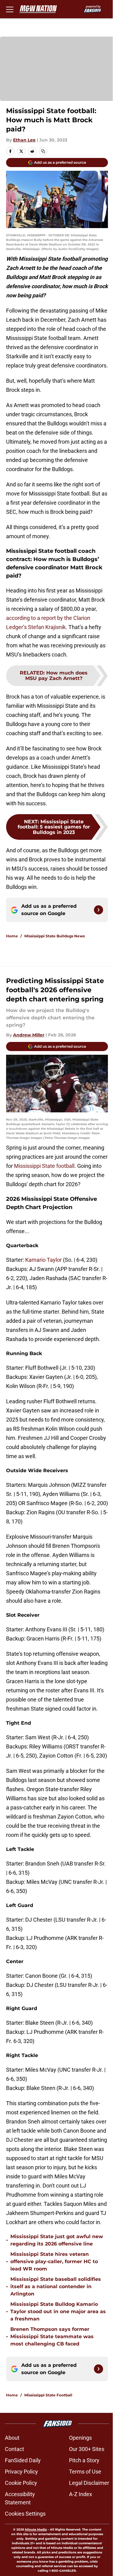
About (12, 2438)
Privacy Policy (21, 2472)
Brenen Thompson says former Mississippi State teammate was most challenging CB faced (52, 2336)
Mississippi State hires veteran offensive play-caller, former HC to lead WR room (54, 2261)
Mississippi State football (44, 1166)
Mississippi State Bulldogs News (55, 936)
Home (12, 936)
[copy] (43, 151)
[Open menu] (10, 9)
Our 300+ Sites (87, 2449)
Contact (14, 2449)
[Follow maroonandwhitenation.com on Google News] (98, 910)
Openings (80, 2438)
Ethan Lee (24, 140)
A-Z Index (81, 2494)
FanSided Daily (23, 2460)
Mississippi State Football (48, 2395)
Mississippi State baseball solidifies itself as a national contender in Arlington (56, 2286)
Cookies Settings (25, 2514)
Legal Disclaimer (89, 2483)
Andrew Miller (29, 1035)
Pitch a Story (84, 2460)
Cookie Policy (21, 2483)
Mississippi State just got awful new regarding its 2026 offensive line (57, 2240)
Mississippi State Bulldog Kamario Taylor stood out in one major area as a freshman (58, 2311)
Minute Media (36, 2529)
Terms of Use (85, 2472)
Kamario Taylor (43, 1260)
